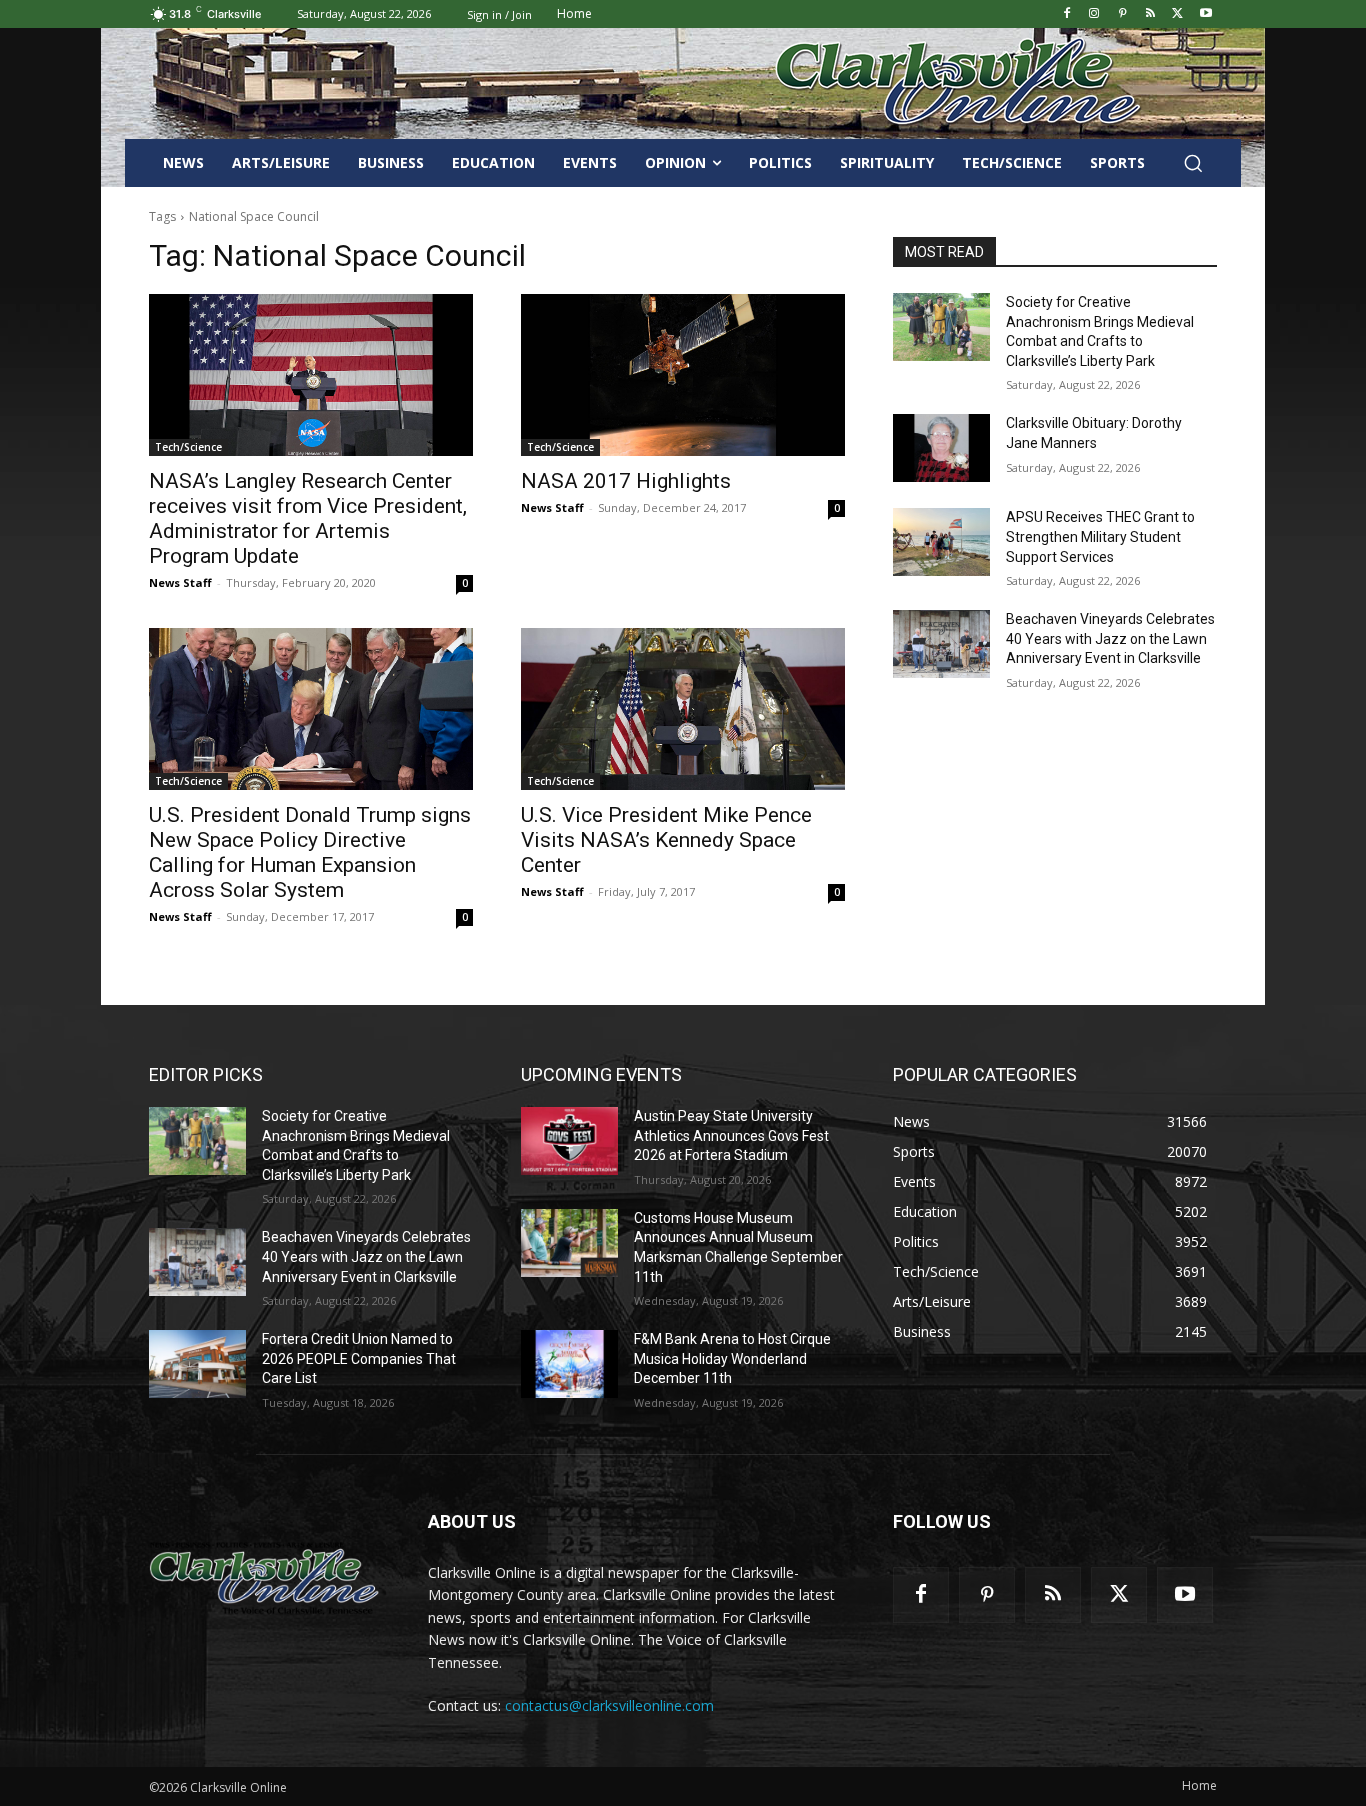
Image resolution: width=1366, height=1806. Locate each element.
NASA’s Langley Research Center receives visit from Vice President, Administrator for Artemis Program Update (308, 518)
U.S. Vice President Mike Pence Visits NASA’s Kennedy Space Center (666, 840)
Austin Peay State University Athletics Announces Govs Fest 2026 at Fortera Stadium (731, 1135)
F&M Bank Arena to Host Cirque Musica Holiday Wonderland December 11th (732, 1358)
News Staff (180, 582)
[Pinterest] (1122, 14)
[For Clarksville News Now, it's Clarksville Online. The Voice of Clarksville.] (264, 1578)
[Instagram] (1094, 14)
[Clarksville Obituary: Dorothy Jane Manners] (941, 448)
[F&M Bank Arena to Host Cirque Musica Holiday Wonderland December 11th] (569, 1364)
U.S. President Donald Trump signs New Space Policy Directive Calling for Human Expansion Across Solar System (310, 852)
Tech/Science (188, 447)
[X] (1177, 14)
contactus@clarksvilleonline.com (609, 1705)
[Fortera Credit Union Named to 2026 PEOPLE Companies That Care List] (197, 1364)
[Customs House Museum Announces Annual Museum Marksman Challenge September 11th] (569, 1243)
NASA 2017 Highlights (626, 481)
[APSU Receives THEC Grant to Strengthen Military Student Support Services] (941, 542)
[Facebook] (1066, 14)
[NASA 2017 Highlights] (683, 375)
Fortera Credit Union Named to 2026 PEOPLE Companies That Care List (359, 1358)
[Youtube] (1205, 14)
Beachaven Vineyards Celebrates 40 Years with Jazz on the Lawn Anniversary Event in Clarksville (1110, 638)
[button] (1193, 163)
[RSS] (1150, 14)
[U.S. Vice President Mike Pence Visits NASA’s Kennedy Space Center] (683, 709)
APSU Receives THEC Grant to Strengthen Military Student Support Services (1100, 536)
